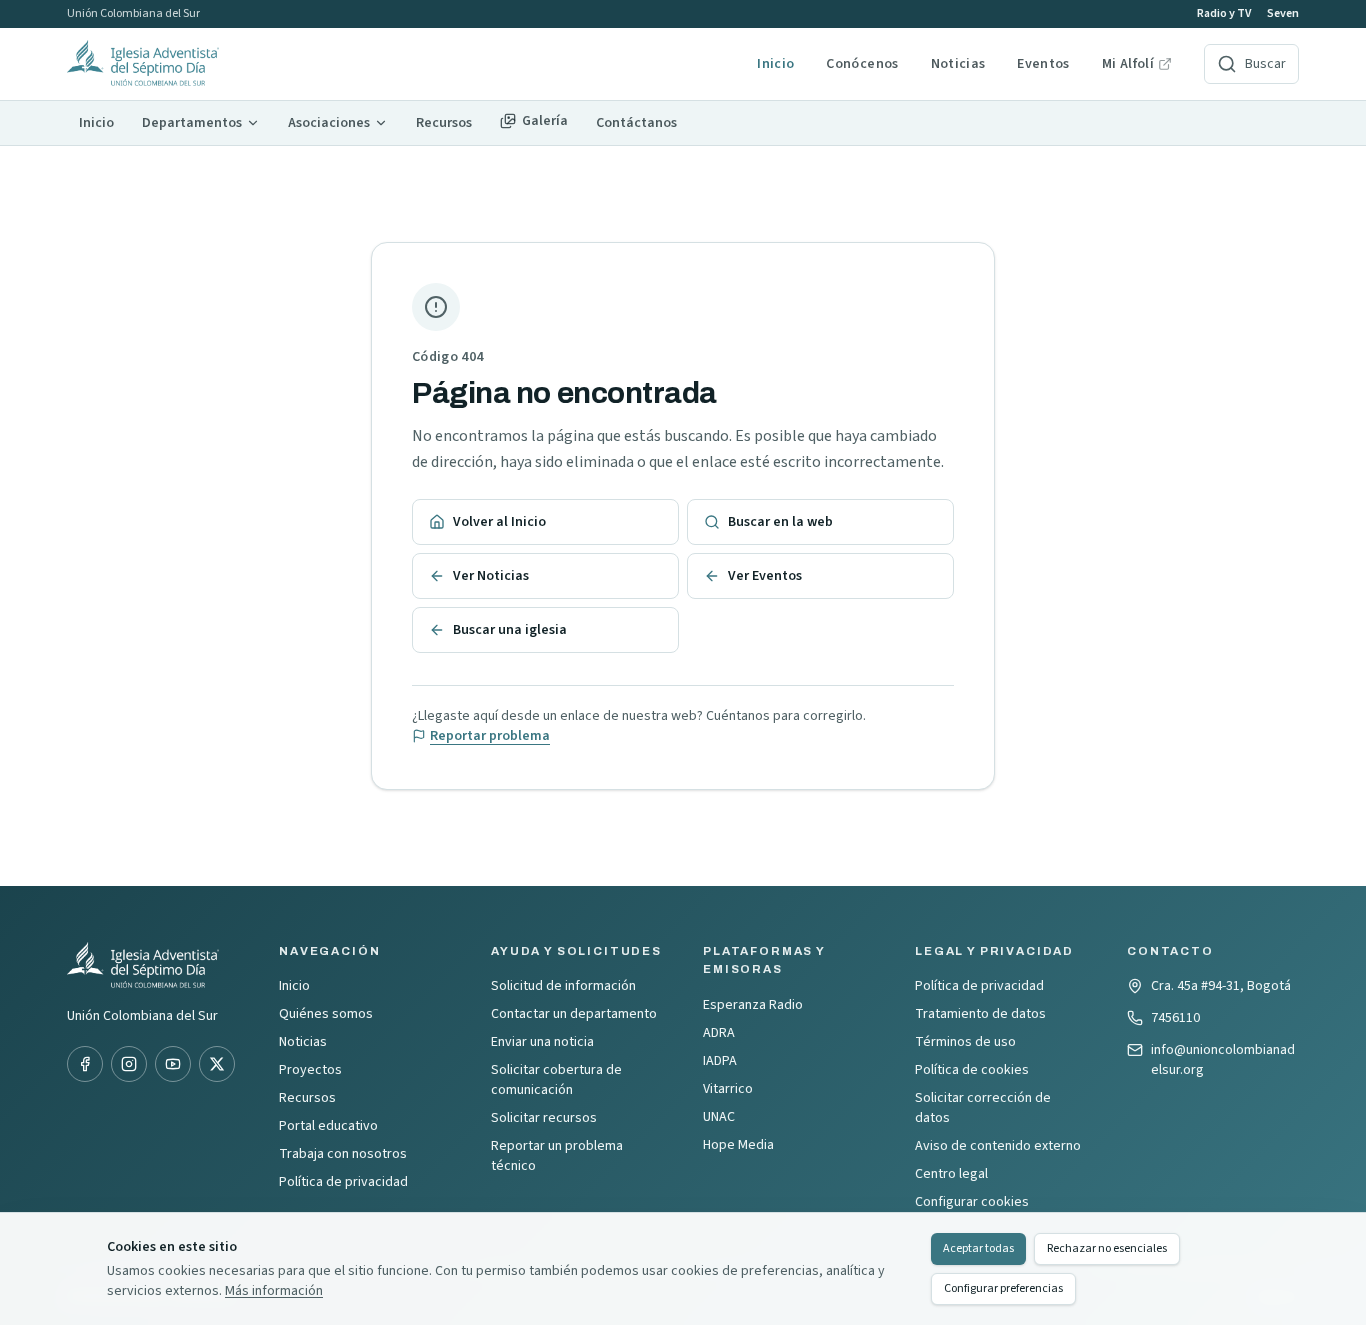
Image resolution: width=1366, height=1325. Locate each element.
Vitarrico (728, 1089)
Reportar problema (490, 736)
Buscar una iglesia (510, 630)
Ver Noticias (491, 576)
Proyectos (310, 1070)
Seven (1283, 14)
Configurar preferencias (1003, 1288)
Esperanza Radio (753, 1005)
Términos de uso (965, 1042)
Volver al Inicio (499, 522)
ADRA (719, 1033)
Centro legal (951, 1174)
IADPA (720, 1061)
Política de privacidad (343, 1182)
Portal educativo (328, 1126)
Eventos (1043, 64)
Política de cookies (972, 1070)
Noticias (958, 64)
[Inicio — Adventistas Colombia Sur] (404, 64)
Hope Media (738, 1145)
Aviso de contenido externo (998, 1146)
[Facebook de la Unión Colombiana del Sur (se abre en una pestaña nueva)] (85, 1064)
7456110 (1175, 1018)
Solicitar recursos (544, 1118)
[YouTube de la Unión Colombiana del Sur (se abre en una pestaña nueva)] (173, 1064)
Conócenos (862, 64)
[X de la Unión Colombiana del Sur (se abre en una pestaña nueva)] (217, 1064)
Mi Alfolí (1137, 64)
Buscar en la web (780, 522)
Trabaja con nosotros (343, 1154)
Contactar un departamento (574, 1014)
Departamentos (192, 123)
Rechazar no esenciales (1107, 1248)
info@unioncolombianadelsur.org (1223, 1060)
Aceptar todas (978, 1248)
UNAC (719, 1117)
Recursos (307, 1098)
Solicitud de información (563, 986)
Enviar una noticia (542, 1042)
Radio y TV (1224, 14)
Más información (274, 1291)
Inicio (775, 64)
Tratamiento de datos (980, 1014)
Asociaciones (329, 123)
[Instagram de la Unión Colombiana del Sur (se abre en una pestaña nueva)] (129, 1064)
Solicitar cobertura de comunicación (556, 1080)
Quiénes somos (326, 1014)
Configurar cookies (972, 1202)
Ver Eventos (765, 576)
